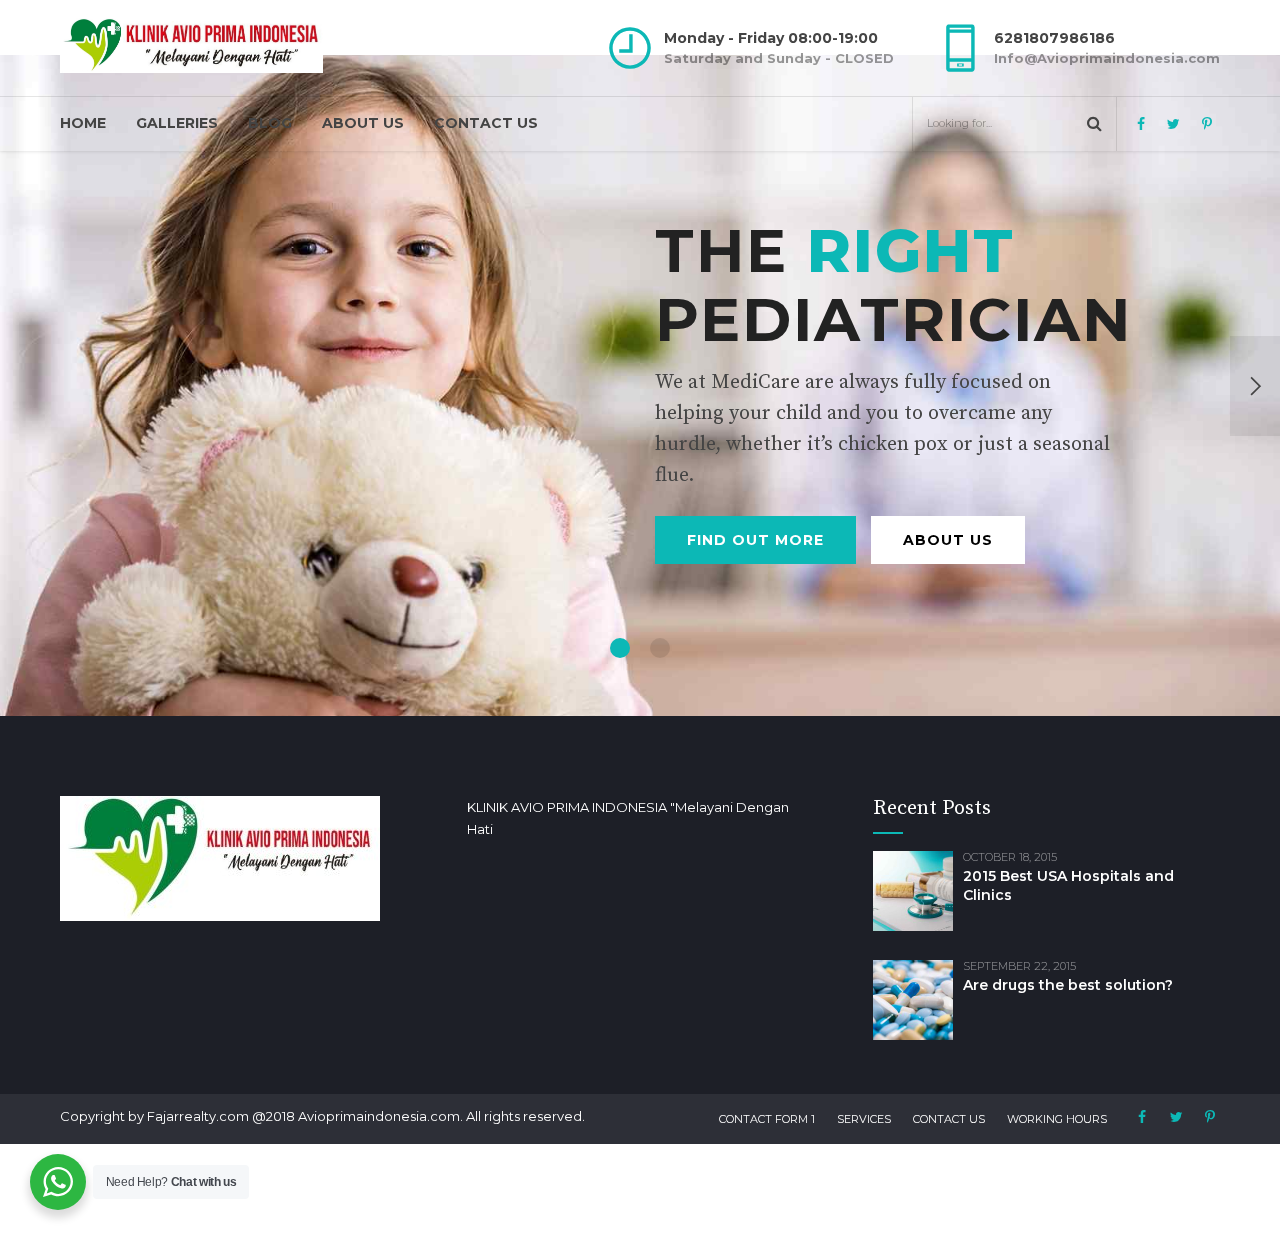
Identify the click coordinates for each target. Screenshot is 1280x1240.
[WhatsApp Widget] (58, 1182)
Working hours (1057, 1119)
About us (363, 123)
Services (864, 1119)
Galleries (177, 123)
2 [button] (660, 648)
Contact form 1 (767, 1119)
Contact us (486, 123)
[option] (640, 385)
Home (83, 123)
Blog (270, 123)
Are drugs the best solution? (1068, 985)
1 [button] (620, 648)
